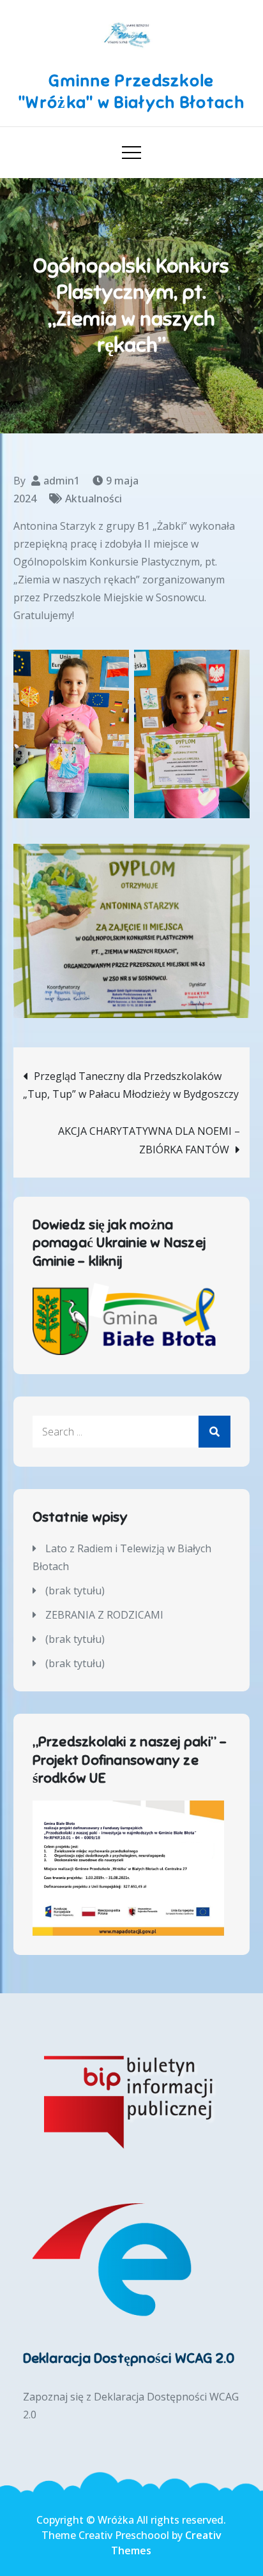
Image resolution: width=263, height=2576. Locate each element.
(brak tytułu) (75, 1591)
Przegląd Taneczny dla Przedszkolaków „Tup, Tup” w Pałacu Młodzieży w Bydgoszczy (131, 1085)
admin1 (62, 481)
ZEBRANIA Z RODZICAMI (104, 1615)
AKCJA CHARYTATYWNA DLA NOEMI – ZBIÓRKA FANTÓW (149, 1140)
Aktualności (94, 498)
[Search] (214, 1432)
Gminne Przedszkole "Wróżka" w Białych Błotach (131, 92)
